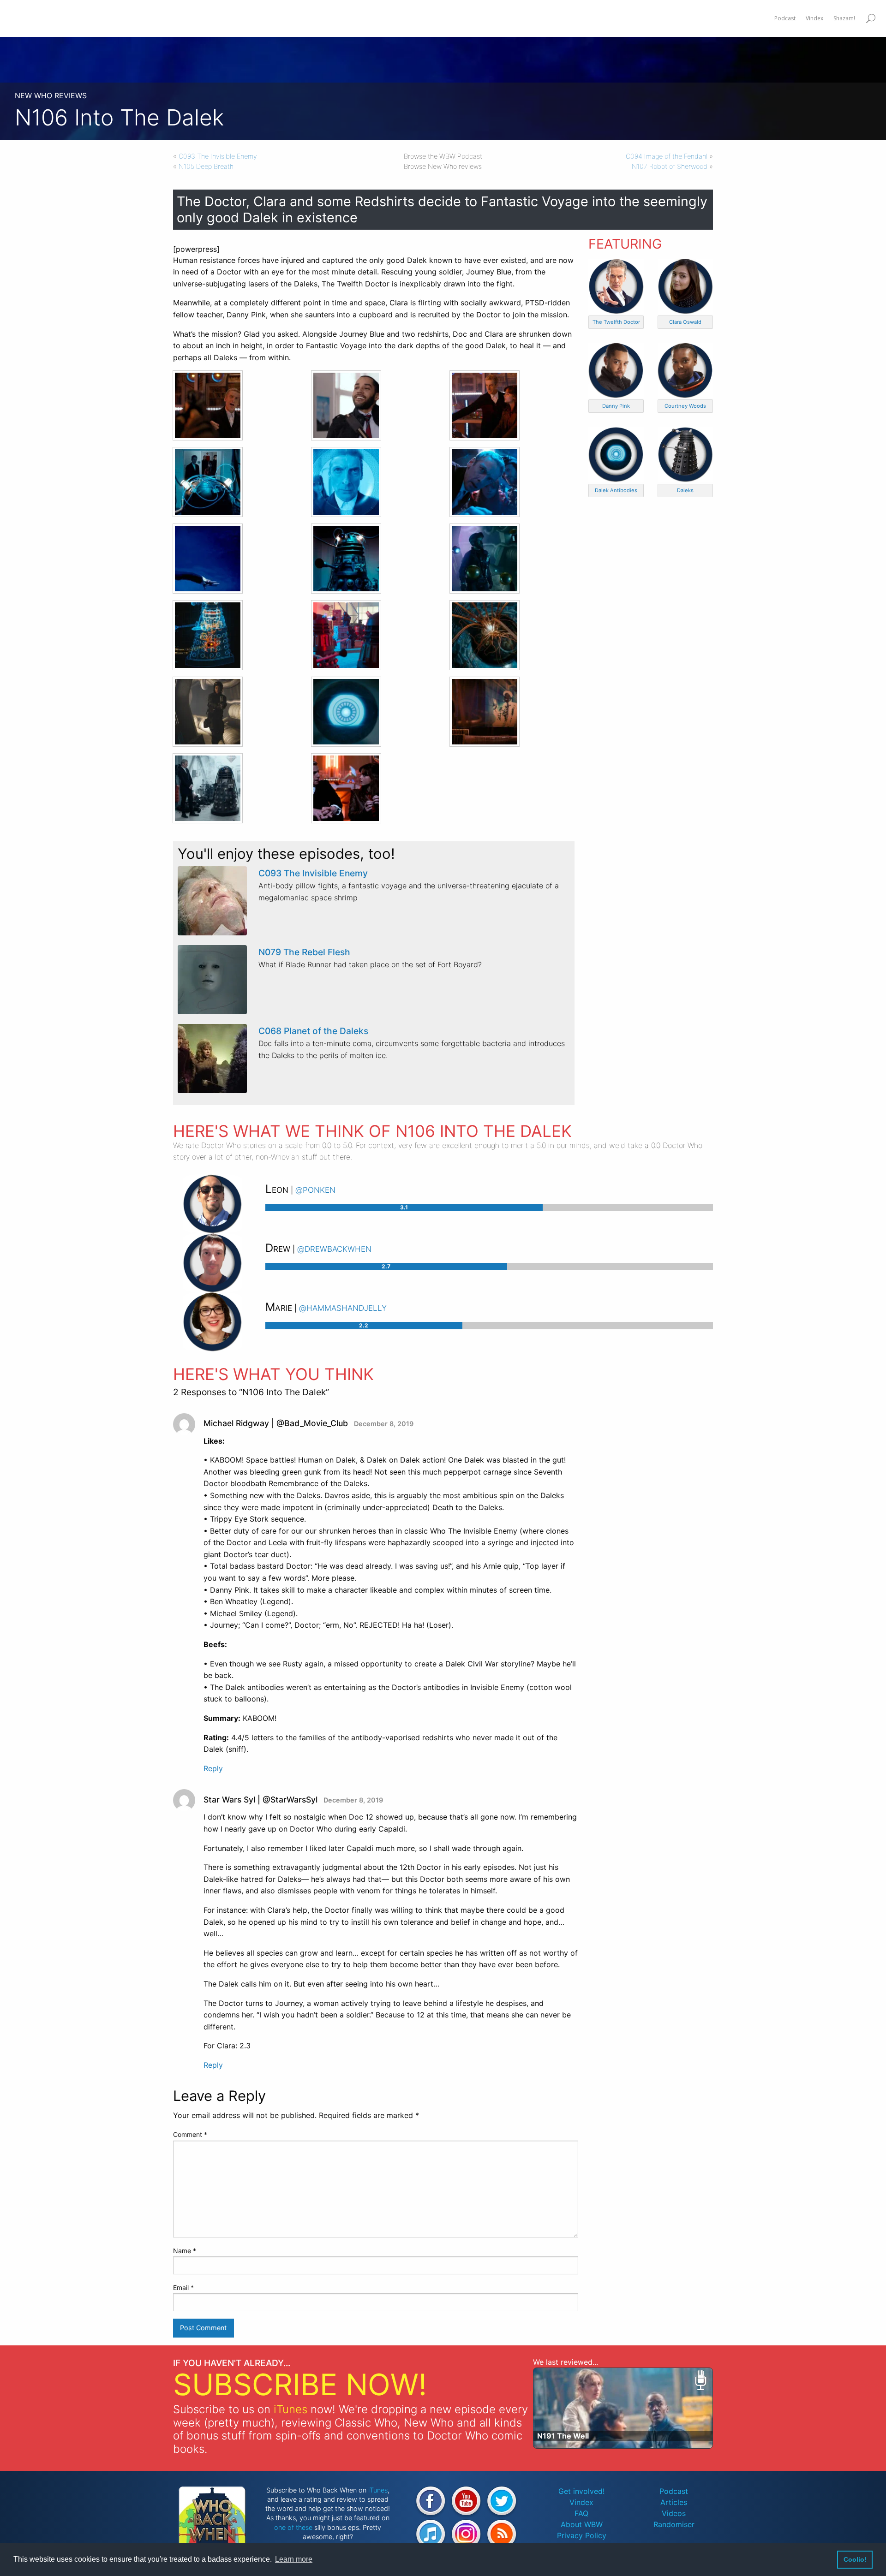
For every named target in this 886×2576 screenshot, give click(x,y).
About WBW (582, 2524)
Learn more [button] (294, 2559)
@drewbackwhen (334, 1248)
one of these (293, 2527)
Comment (190, 2134)
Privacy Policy (582, 2535)
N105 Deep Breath (206, 166)
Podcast (674, 2491)
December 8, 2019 (384, 1424)
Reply (213, 1768)
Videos (674, 2513)
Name (185, 2251)
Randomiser (674, 2524)
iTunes (290, 2409)
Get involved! (581, 2491)
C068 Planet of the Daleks (313, 1031)
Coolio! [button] (855, 2559)
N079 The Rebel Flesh (304, 952)
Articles (674, 2502)
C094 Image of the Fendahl (667, 156)
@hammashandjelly (343, 1307)
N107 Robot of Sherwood (670, 166)
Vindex (581, 2502)
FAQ (581, 2513)
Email (183, 2287)
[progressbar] (489, 1208)
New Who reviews (51, 95)
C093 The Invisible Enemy (218, 156)
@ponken (315, 1189)
